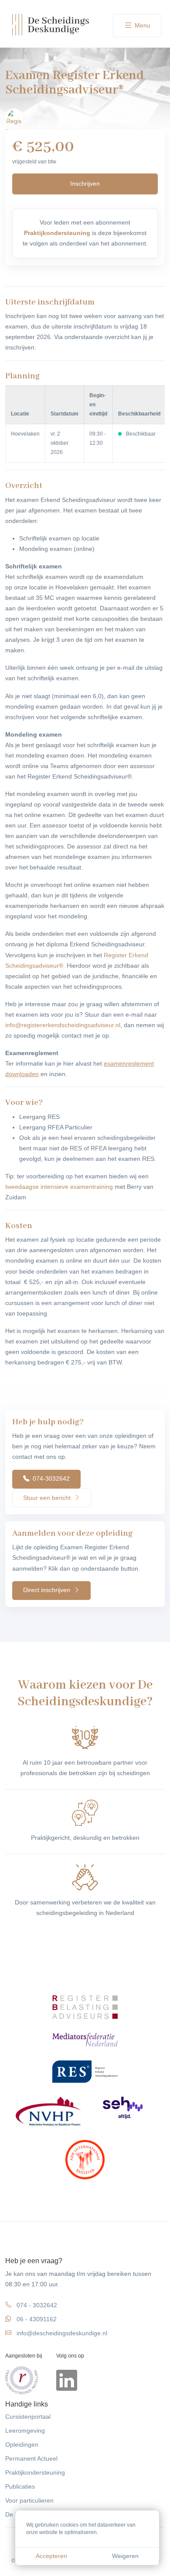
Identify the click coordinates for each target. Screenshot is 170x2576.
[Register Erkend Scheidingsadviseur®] (14, 117)
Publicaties (20, 2487)
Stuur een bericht (48, 1498)
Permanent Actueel (31, 2459)
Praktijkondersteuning (35, 2473)
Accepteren (51, 2556)
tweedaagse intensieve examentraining (59, 1187)
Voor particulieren (29, 2501)
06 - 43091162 (37, 2319)
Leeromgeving (25, 2431)
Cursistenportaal (28, 2417)
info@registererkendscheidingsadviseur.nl (63, 1025)
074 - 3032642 (37, 2305)
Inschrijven (85, 184)
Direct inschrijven (48, 1590)
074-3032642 (50, 1478)
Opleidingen (22, 2445)
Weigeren (125, 2556)
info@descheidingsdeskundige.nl (62, 2333)
